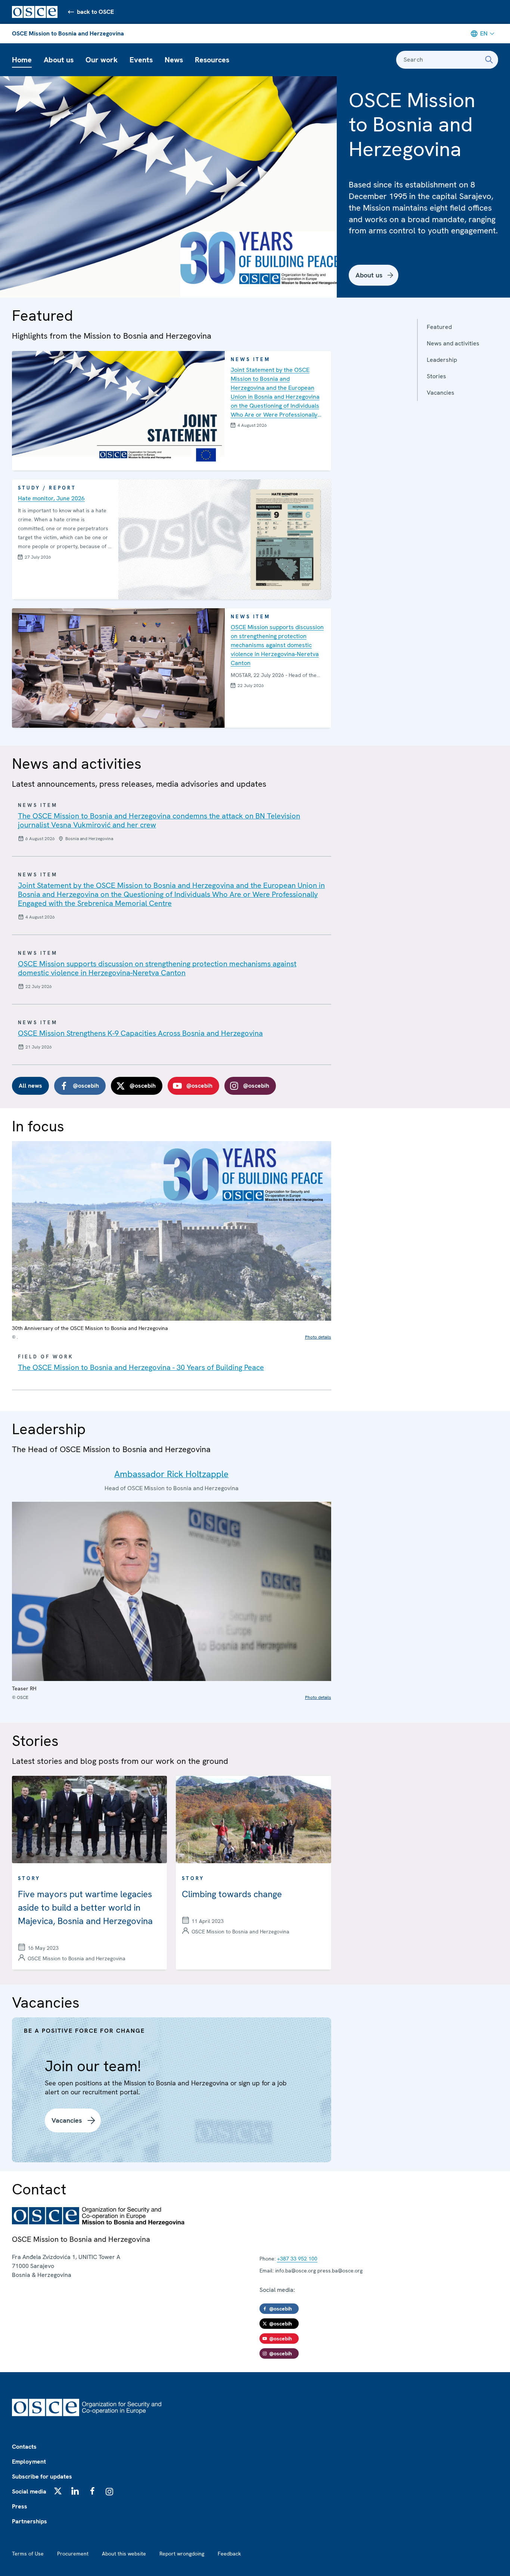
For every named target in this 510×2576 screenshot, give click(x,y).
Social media (29, 2491)
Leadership (442, 360)
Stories (436, 376)
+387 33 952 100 (297, 2259)
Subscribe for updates (42, 2476)
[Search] (489, 60)
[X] (58, 2491)
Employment (29, 2462)
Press (20, 2506)
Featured (439, 327)
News (174, 60)
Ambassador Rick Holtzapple (171, 1474)
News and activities (453, 343)
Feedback (229, 2554)
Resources (212, 60)
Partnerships (29, 2521)
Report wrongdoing (182, 2554)
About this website (124, 2554)
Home (22, 60)
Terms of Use (28, 2554)
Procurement (73, 2554)
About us (59, 60)
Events (141, 60)
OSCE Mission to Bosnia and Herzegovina (68, 33)
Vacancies (441, 393)
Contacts (24, 2447)
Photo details (318, 1337)
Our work (102, 60)
